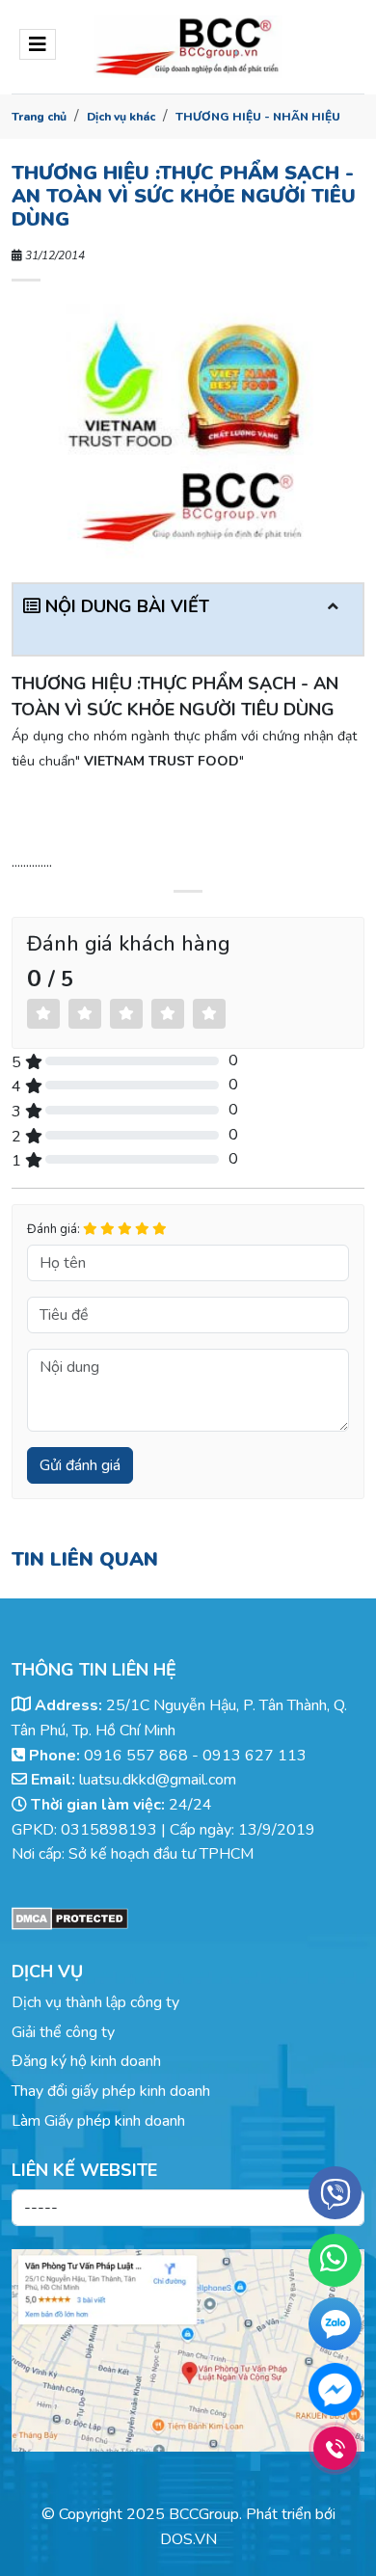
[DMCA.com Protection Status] (188, 1919)
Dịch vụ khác (121, 117)
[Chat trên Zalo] (335, 2328)
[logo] (188, 47)
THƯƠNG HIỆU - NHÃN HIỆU (258, 117)
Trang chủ (39, 117)
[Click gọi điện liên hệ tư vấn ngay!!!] (335, 2448)
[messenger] (335, 2389)
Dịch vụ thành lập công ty (95, 2002)
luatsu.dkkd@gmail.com (158, 1780)
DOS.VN (188, 2539)
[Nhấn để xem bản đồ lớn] (188, 2350)
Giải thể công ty (63, 2032)
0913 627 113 (255, 1756)
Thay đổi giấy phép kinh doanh (111, 2091)
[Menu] (38, 44)
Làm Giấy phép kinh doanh (98, 2121)
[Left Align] (43, 1014)
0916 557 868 (136, 1756)
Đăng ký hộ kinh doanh (86, 2061)
